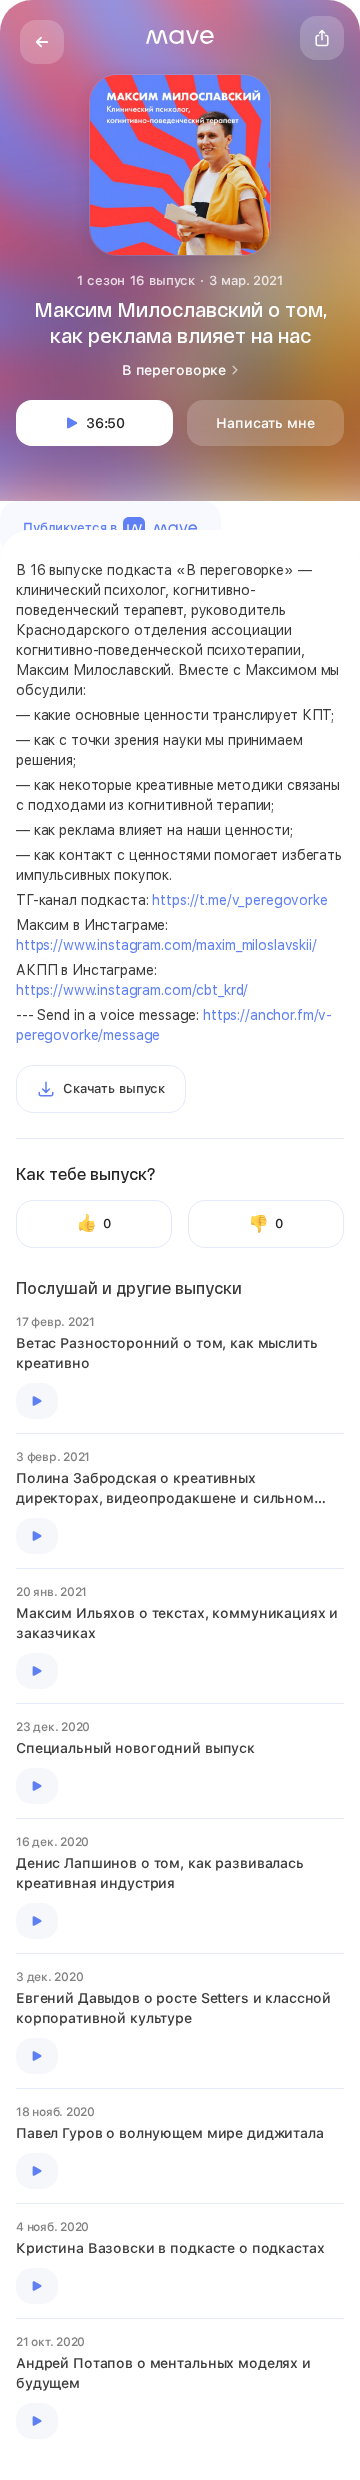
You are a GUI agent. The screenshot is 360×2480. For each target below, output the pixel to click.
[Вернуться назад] (42, 42)
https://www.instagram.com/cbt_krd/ (132, 990)
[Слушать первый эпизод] (37, 1401)
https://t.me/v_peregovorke (239, 900)
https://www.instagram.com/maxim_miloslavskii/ (166, 945)
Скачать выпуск (114, 1088)
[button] (180, 37)
